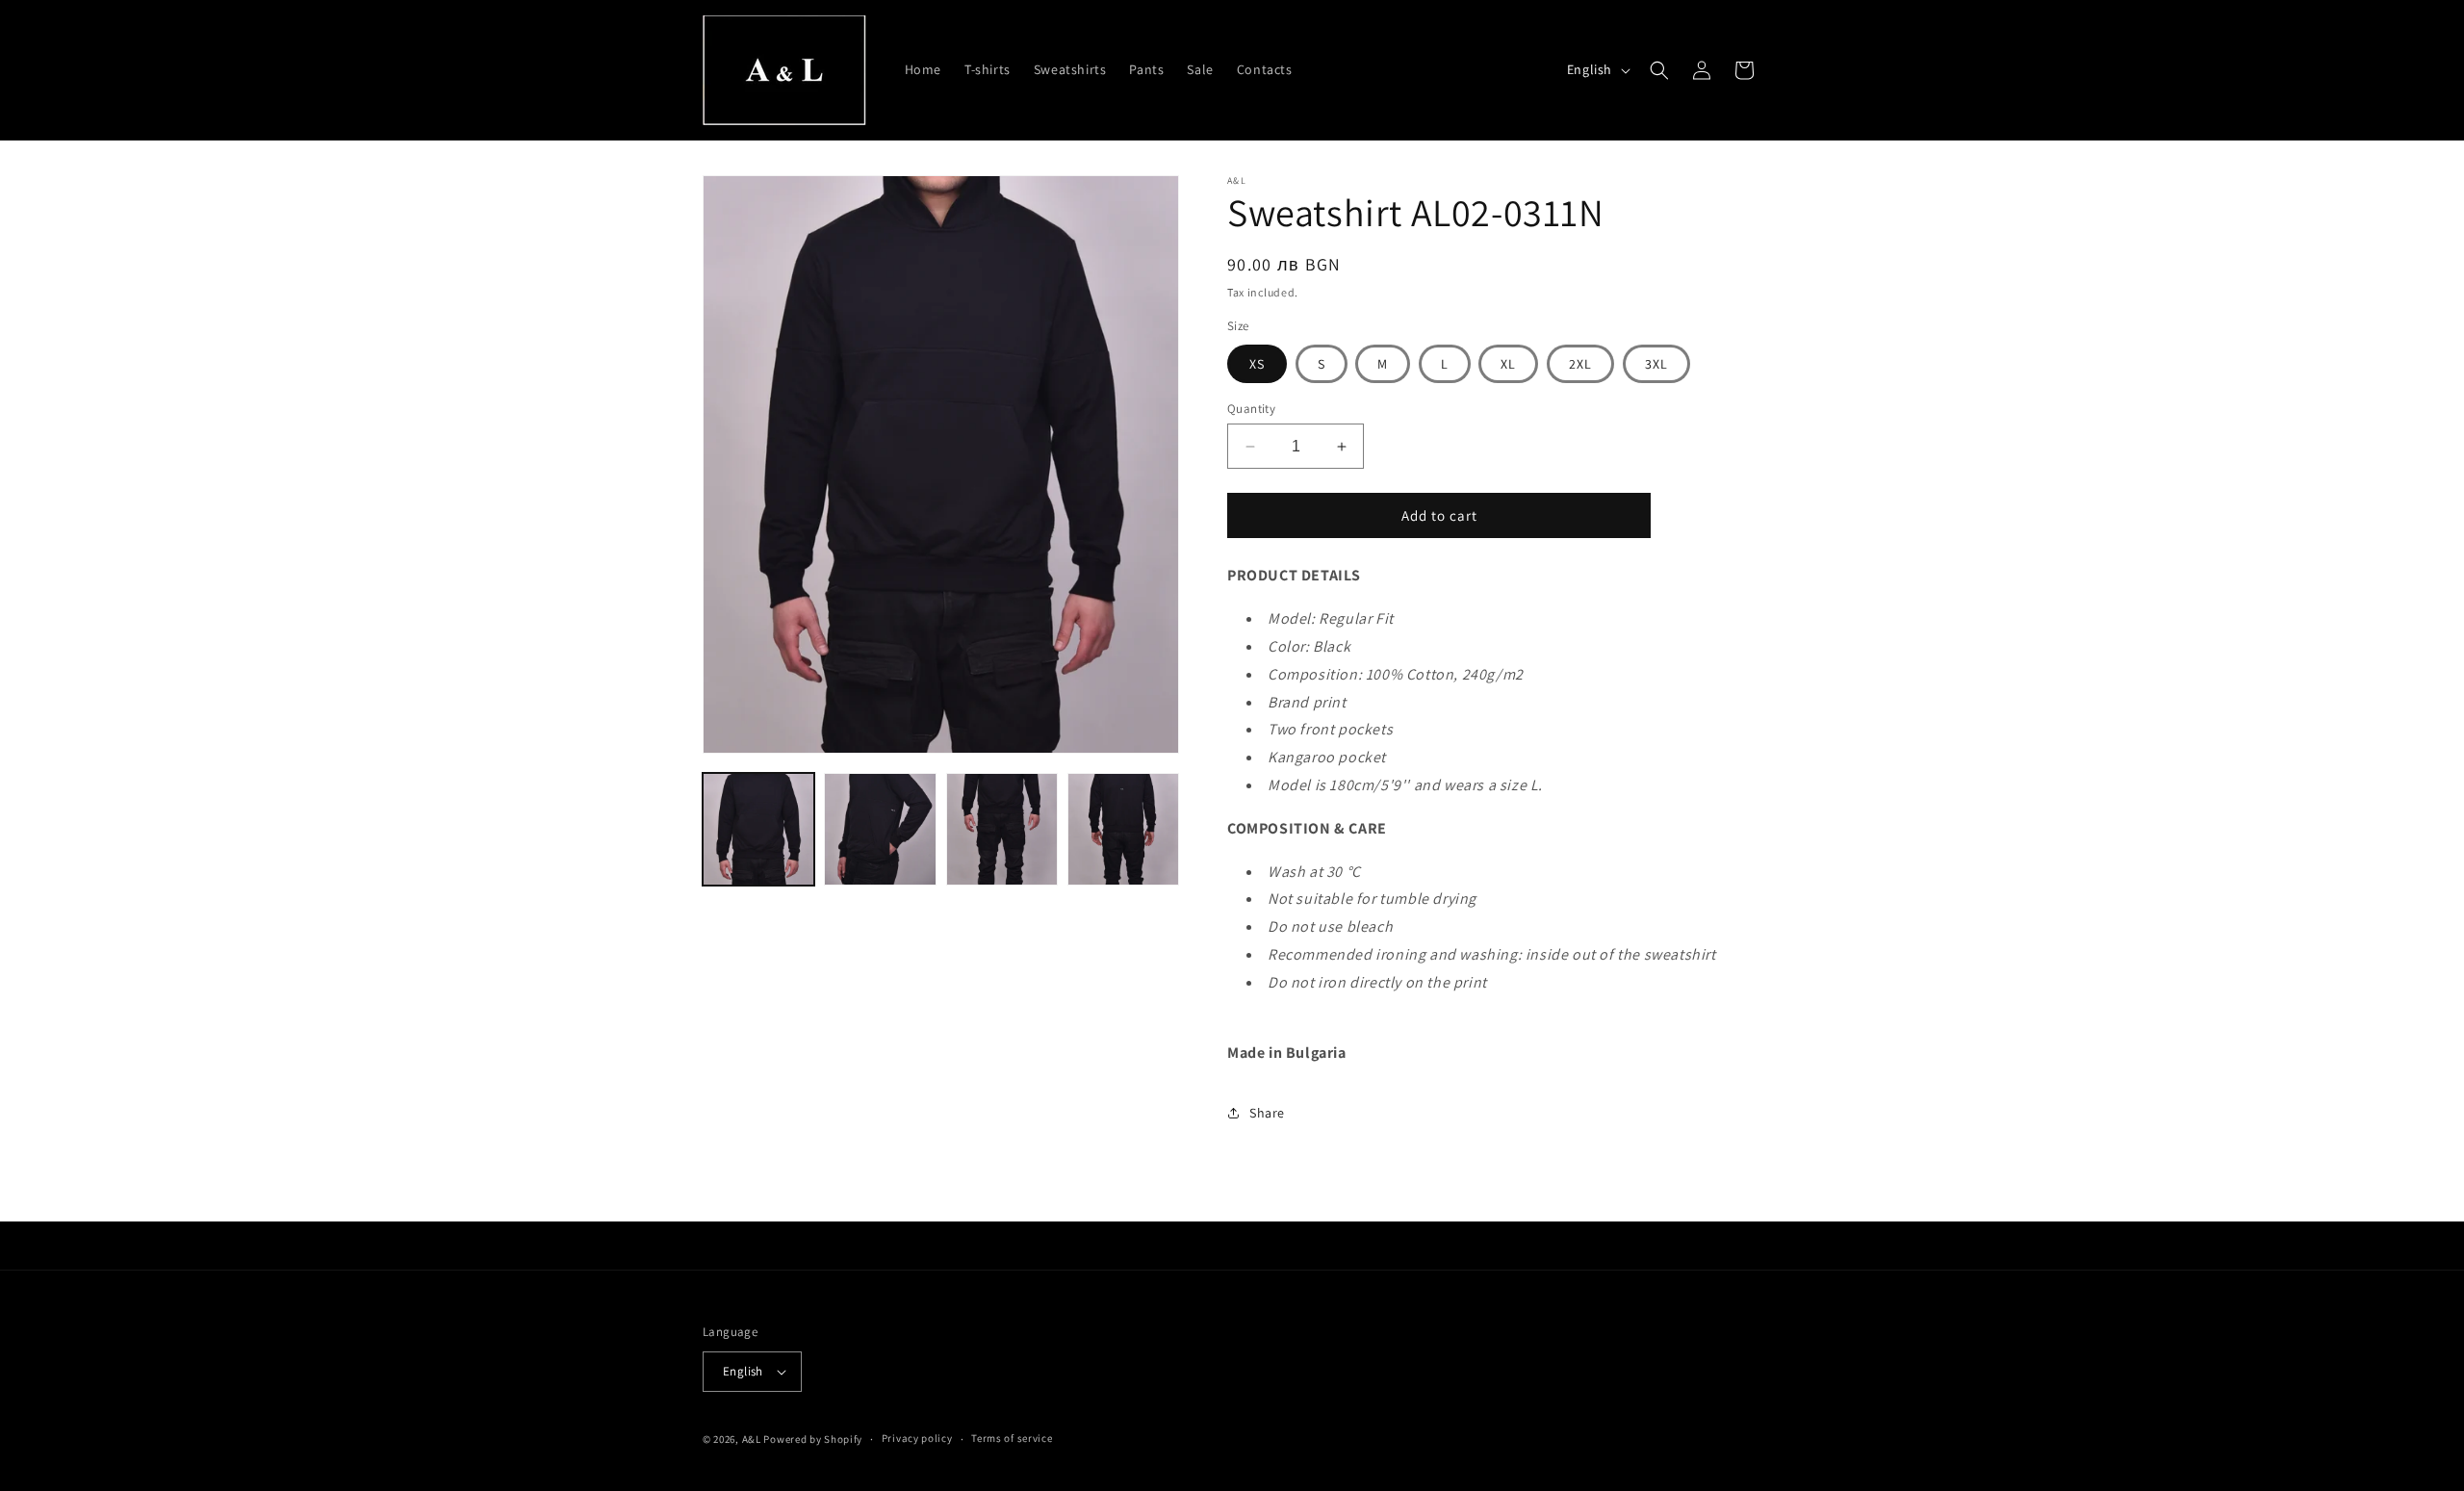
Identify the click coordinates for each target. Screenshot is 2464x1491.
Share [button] (1267, 1113)
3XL (1656, 364)
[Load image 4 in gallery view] (1123, 829)
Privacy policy (917, 1438)
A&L (753, 1439)
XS (1257, 364)
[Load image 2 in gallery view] (880, 829)
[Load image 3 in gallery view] (1002, 829)
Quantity (1251, 409)
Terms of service (1012, 1438)
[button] (1659, 70)
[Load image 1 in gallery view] (758, 829)
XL (1508, 364)
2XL (1580, 364)
